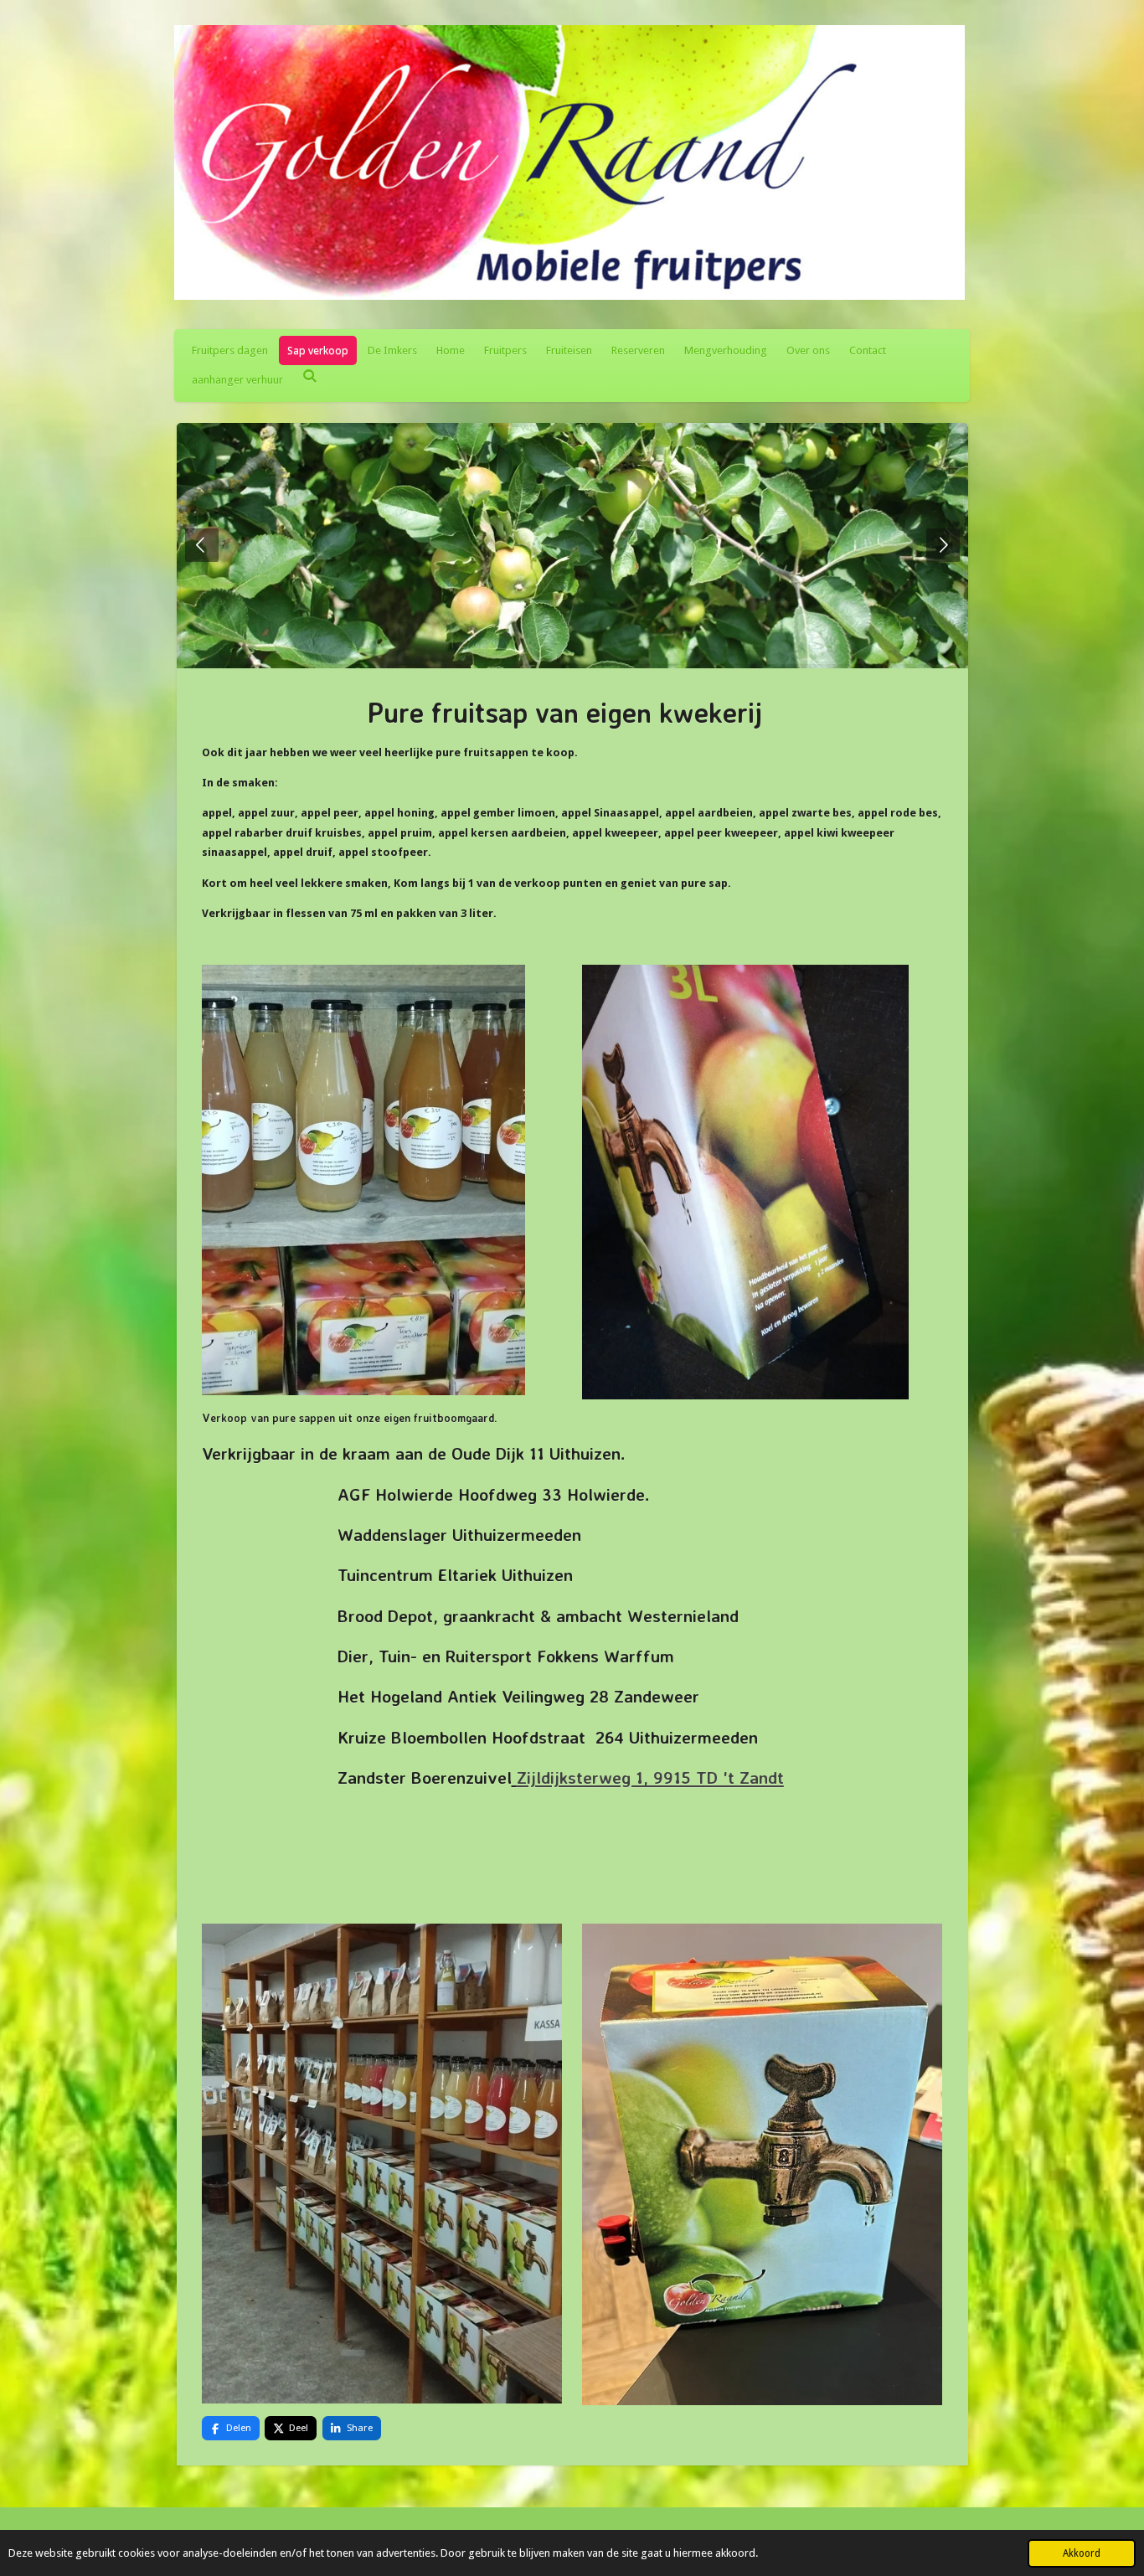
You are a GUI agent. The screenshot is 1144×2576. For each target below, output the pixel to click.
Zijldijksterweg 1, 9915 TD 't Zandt (650, 1777)
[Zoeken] (310, 376)
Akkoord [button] (1082, 2553)
